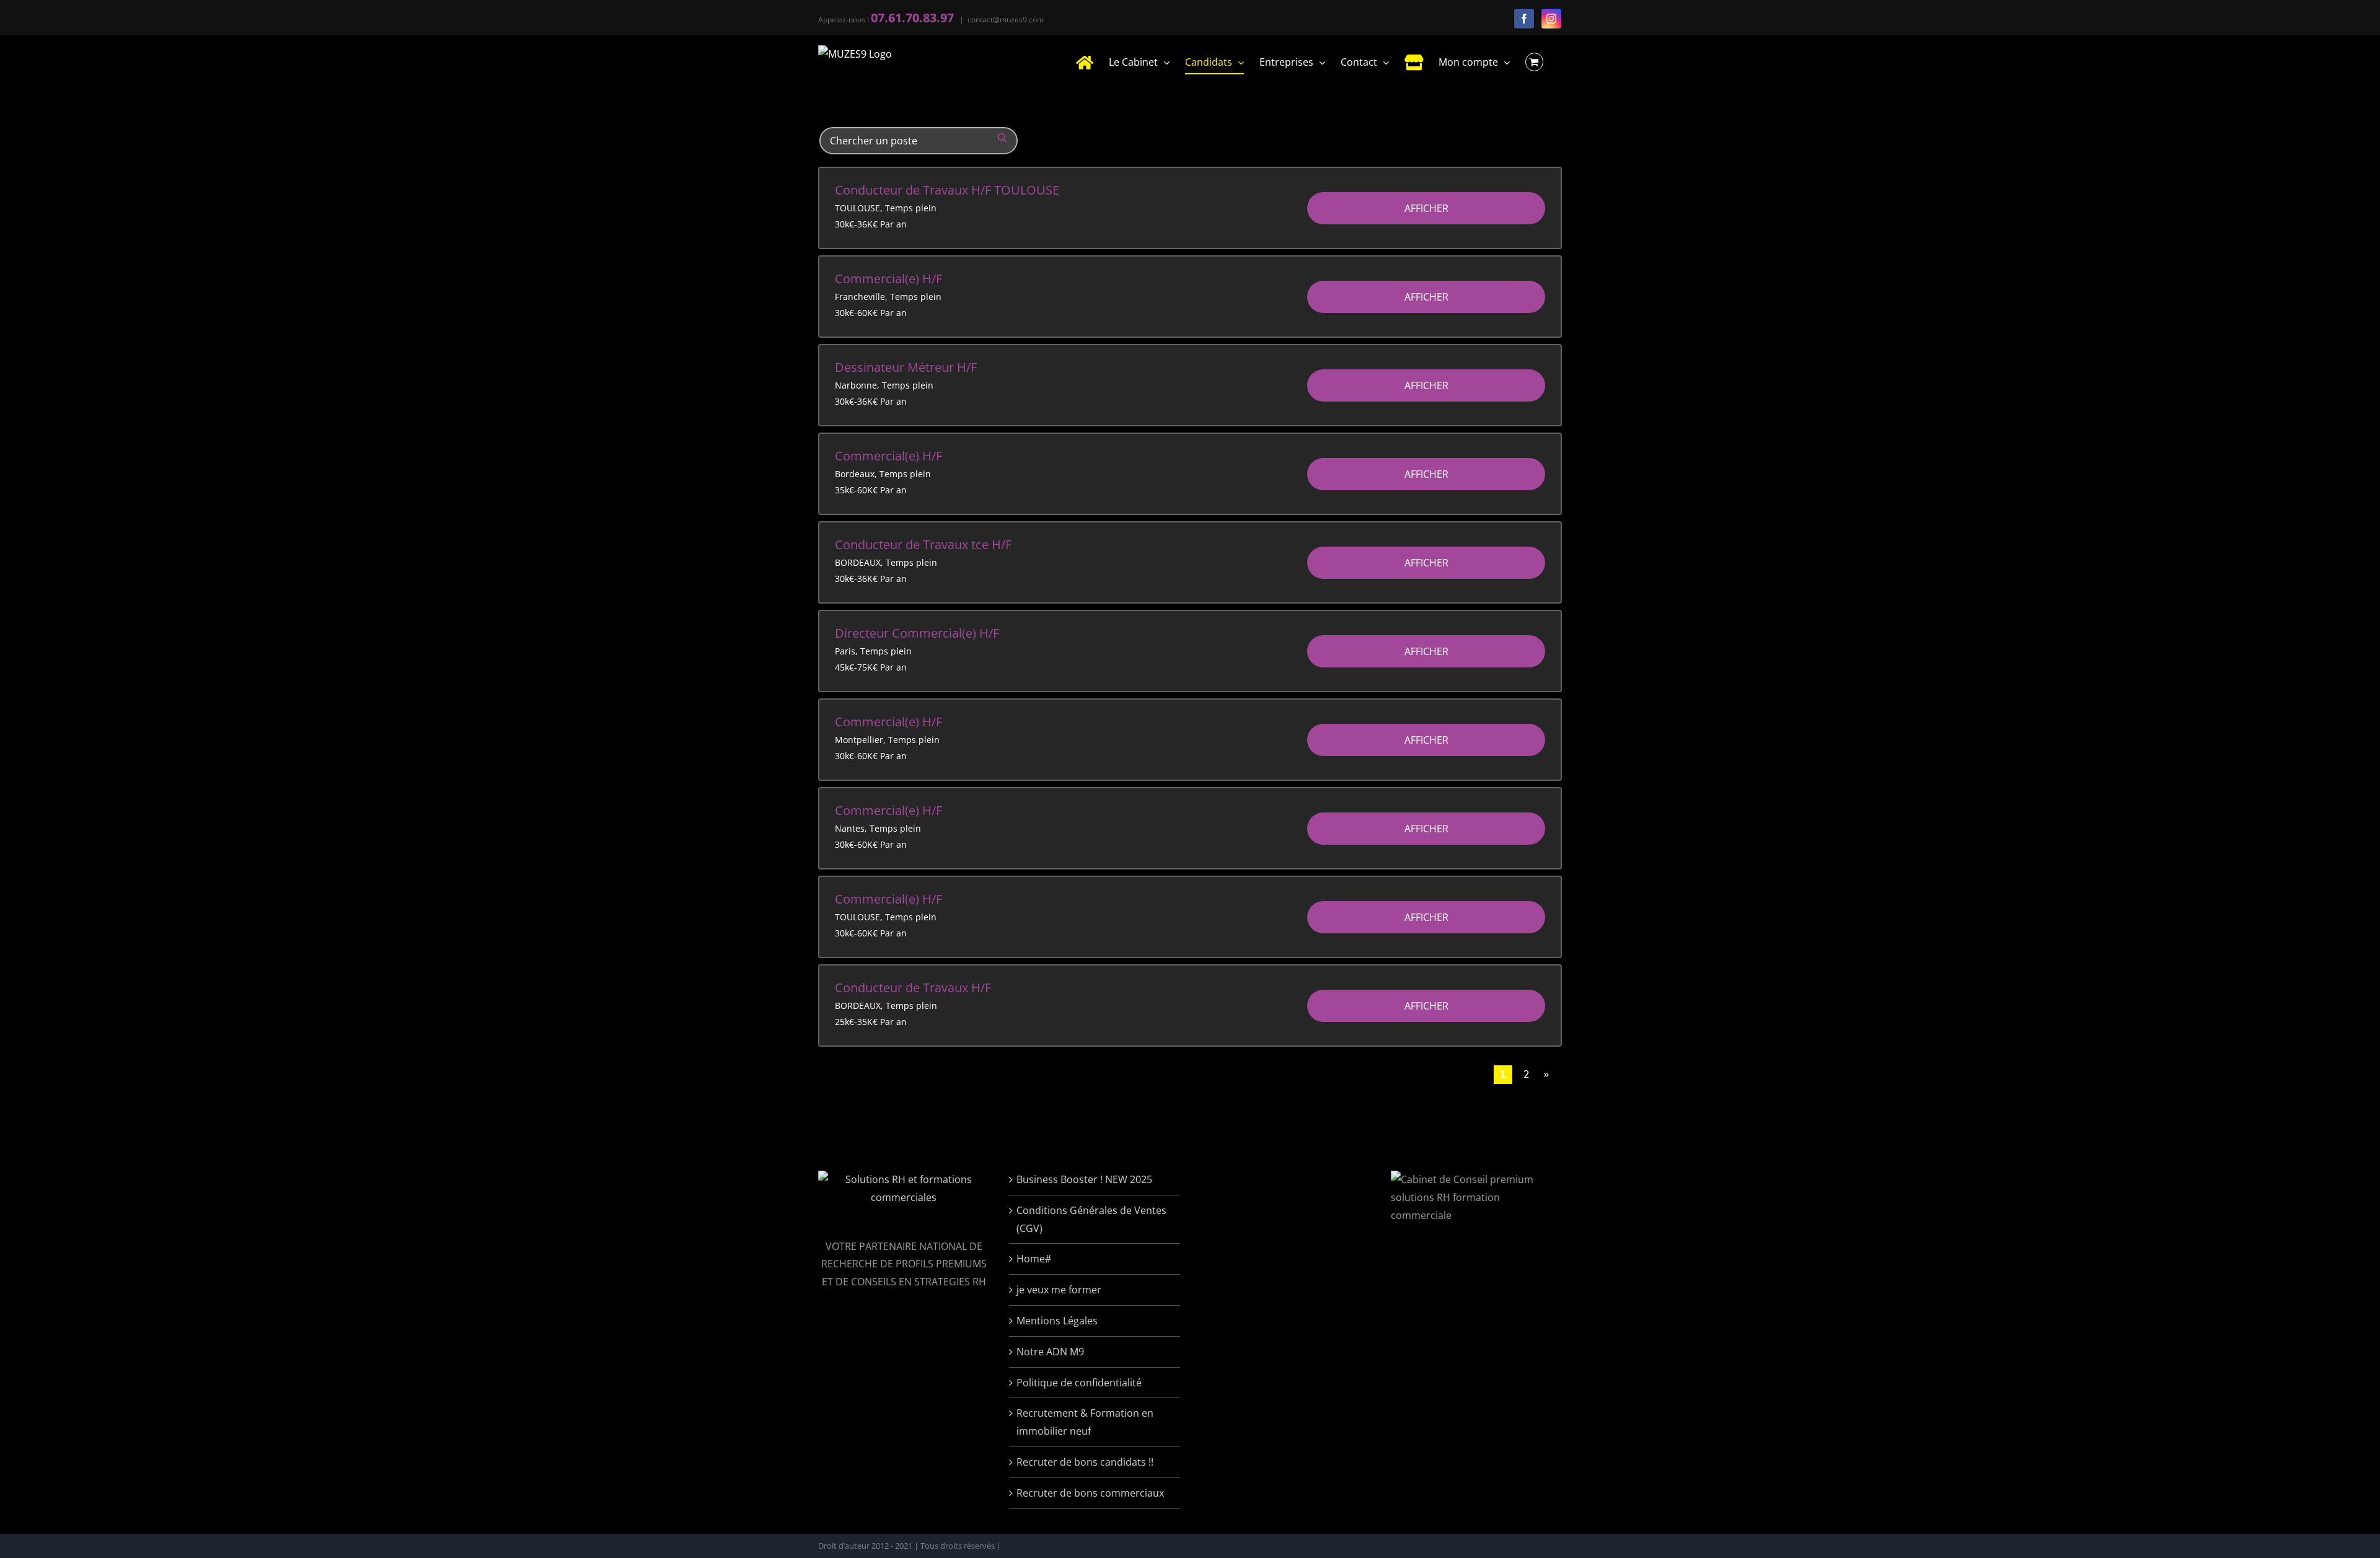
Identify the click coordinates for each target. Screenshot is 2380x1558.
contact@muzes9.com (1006, 20)
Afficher (1426, 208)
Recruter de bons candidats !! (1085, 1462)
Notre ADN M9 (1050, 1352)
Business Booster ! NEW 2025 (1084, 1179)
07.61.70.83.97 (912, 18)
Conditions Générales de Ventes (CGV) (1091, 1219)
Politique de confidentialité (1079, 1383)
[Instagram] (1551, 19)
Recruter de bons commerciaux (1090, 1493)
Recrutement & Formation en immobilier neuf (1085, 1422)
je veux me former (1059, 1290)
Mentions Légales (1057, 1321)
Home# (1034, 1259)
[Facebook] (1524, 19)
